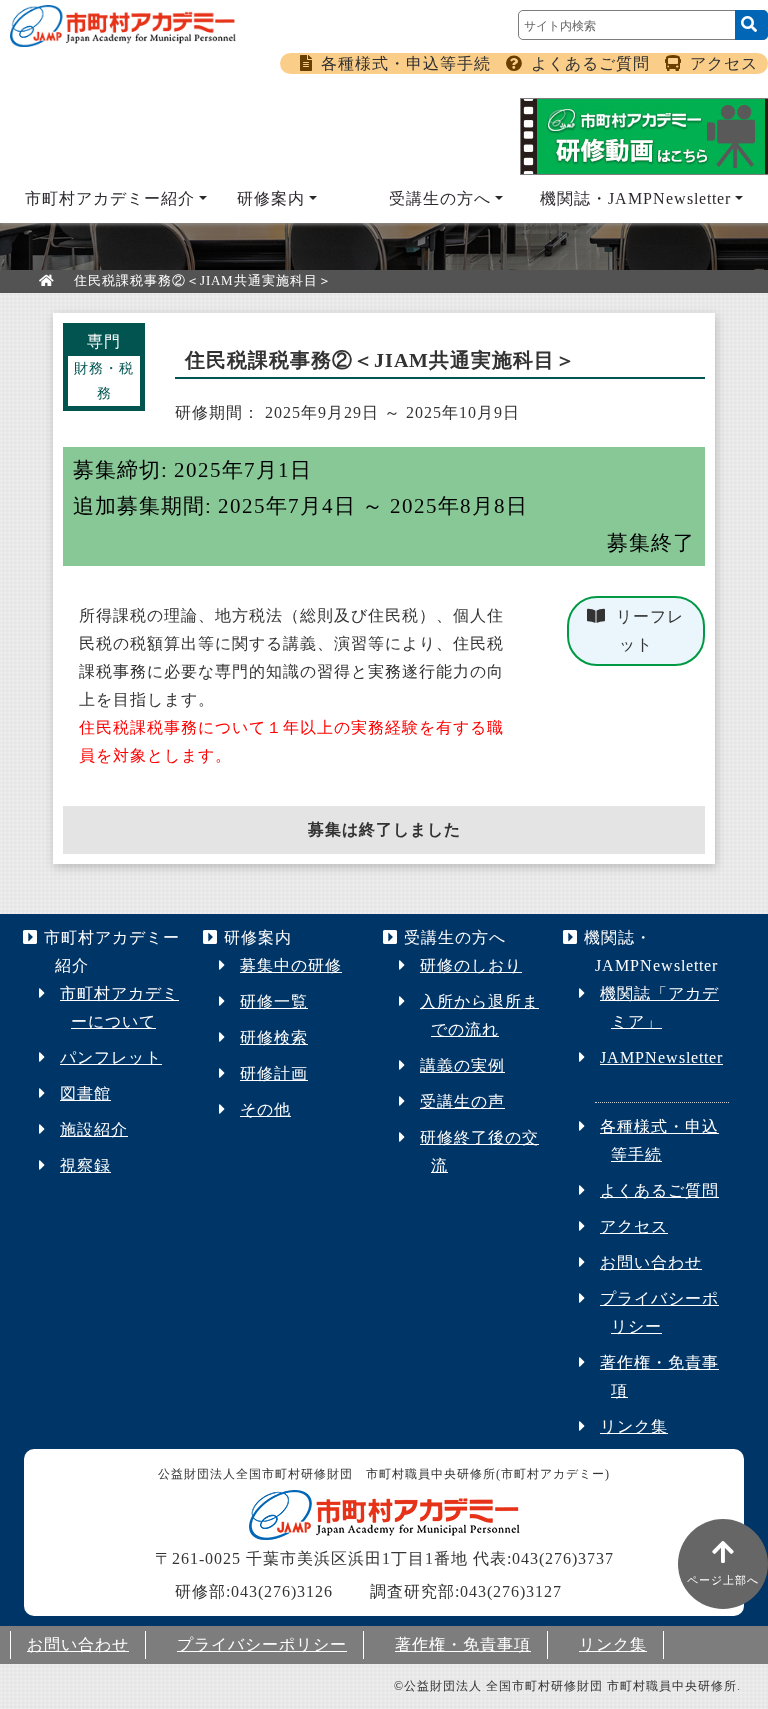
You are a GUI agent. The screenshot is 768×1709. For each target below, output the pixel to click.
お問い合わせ (651, 1262)
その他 (265, 1109)
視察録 (85, 1165)
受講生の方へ (440, 198)
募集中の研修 (291, 965)
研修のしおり (471, 965)
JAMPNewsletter (661, 1057)
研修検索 (274, 1037)
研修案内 (271, 198)
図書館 (85, 1093)
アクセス (724, 63)
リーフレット (650, 630)
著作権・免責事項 (463, 1644)
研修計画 (274, 1073)
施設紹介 (94, 1129)
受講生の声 (462, 1101)
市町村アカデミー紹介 (110, 198)
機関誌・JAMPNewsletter (635, 198)
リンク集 (634, 1426)
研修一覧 (274, 1001)
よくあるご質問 (590, 63)
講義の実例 (462, 1065)
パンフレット (111, 1057)
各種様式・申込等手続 (406, 63)
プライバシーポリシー (262, 1644)
